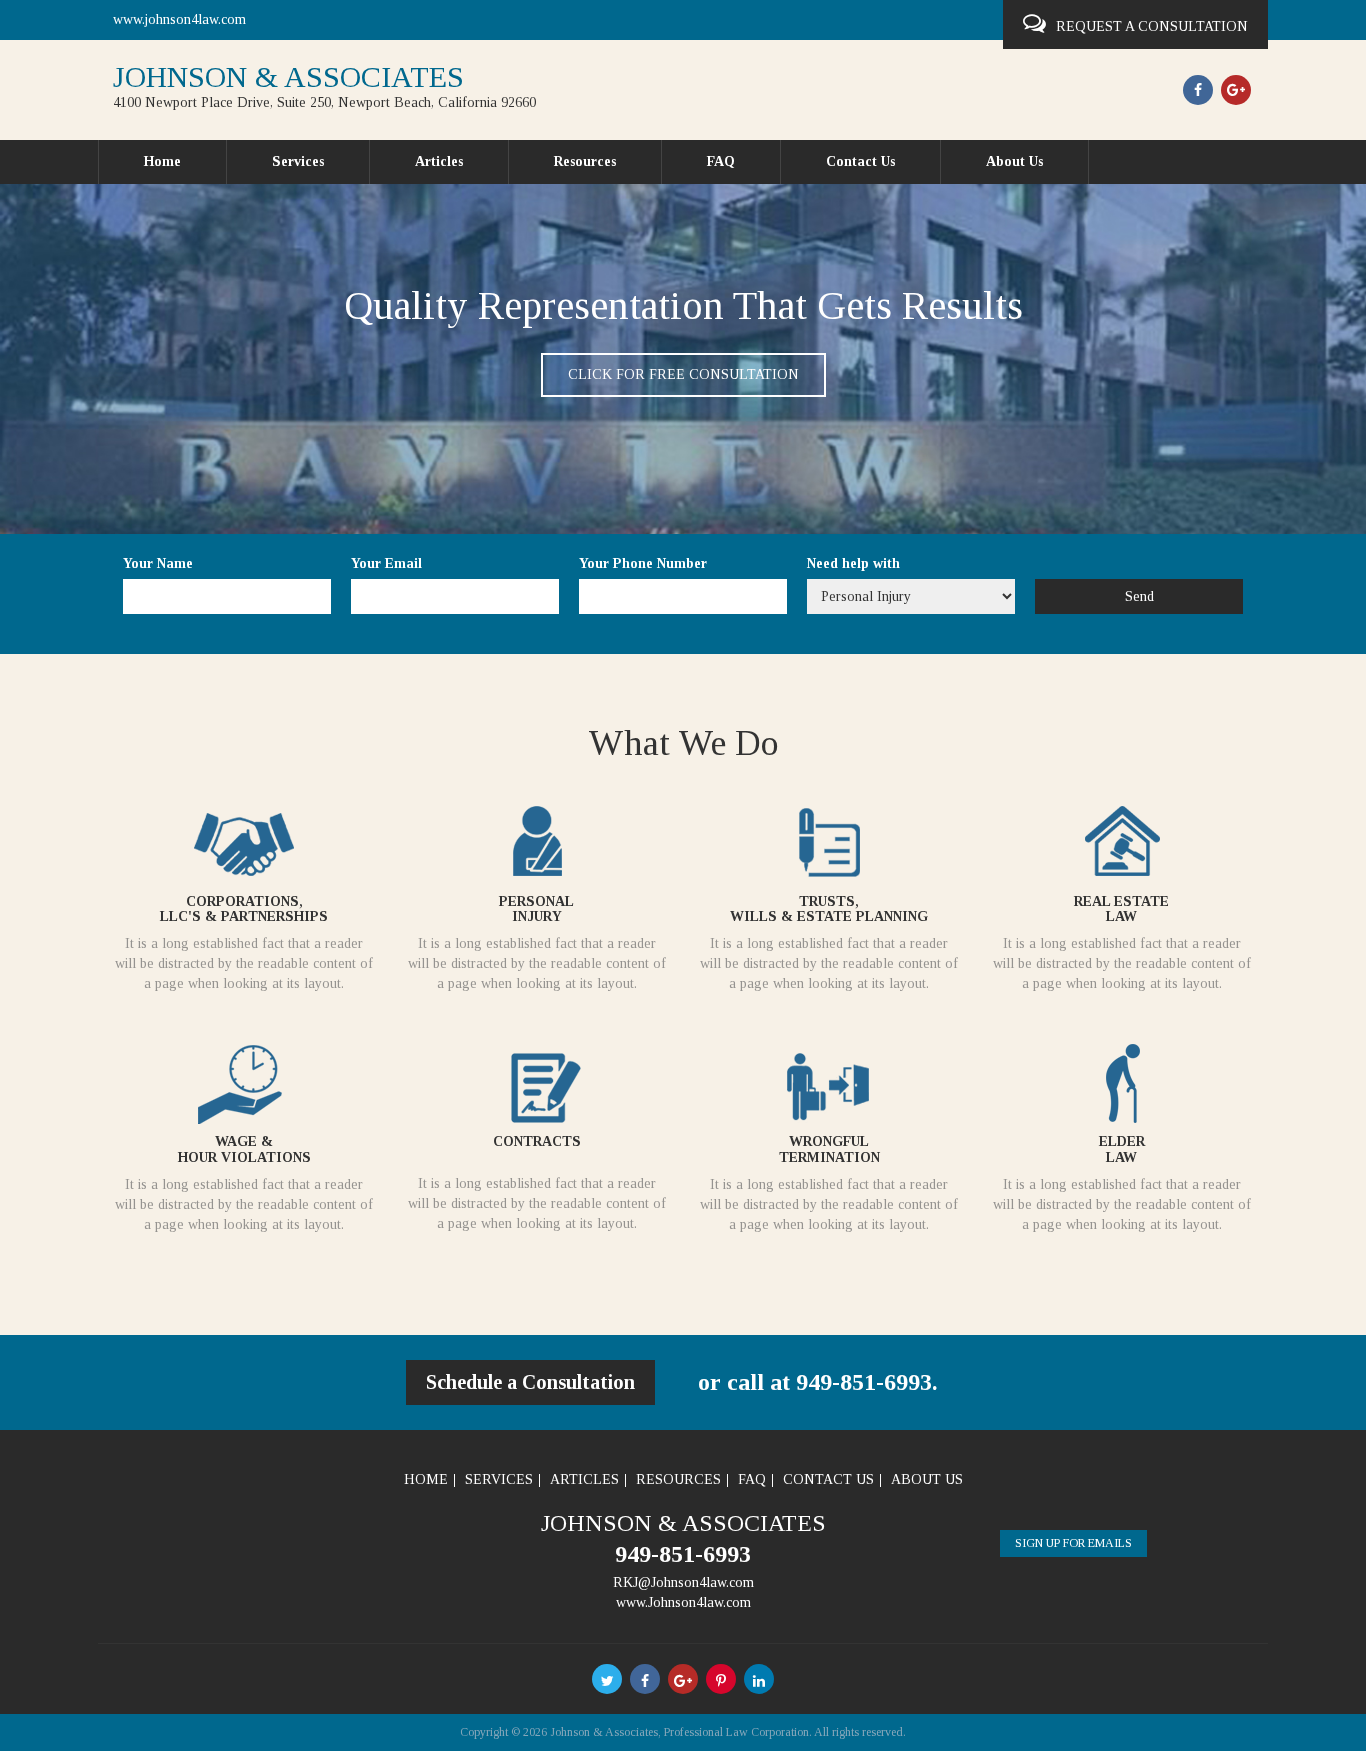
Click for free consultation (683, 374)
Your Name (158, 563)
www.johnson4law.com (179, 19)
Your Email (386, 563)
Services (298, 161)
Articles (439, 161)
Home (162, 161)
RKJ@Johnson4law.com (683, 1582)
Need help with (853, 563)
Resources (585, 161)
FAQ (721, 161)
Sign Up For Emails (1073, 1543)
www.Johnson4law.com (683, 1602)
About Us (1014, 161)
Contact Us (860, 161)
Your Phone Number (643, 563)
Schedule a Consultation (530, 1382)
